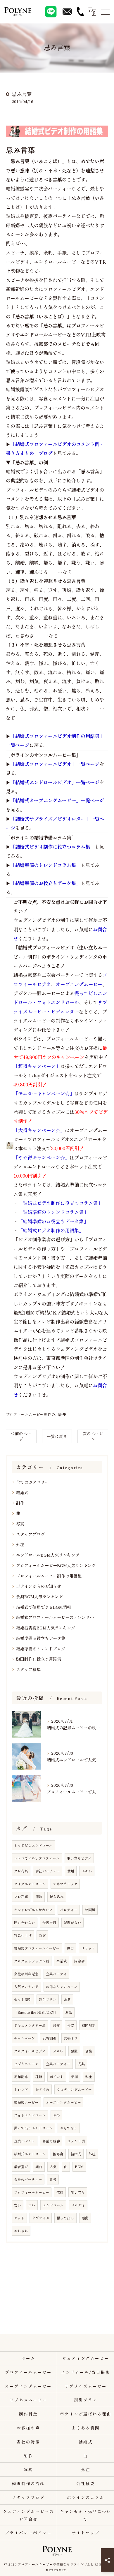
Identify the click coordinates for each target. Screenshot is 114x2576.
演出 (69, 2012)
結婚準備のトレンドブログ (41, 1649)
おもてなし (69, 2128)
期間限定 (89, 2025)
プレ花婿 (21, 1871)
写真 (20, 1524)
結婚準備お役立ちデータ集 (41, 1638)
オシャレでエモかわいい (33, 1910)
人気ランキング (26, 1987)
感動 (85, 2218)
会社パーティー (48, 1871)
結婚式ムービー (26, 2102)
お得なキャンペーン (62, 1987)
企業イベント (25, 2141)
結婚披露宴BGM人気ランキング (46, 1628)
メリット (88, 1948)
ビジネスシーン (26, 2064)
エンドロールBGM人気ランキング (48, 1555)
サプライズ (41, 2218)
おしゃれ (21, 2231)
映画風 (90, 1910)
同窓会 (80, 1961)
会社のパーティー (28, 2179)
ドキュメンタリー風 (30, 2025)
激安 (56, 2025)
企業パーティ (56, 1974)
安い (18, 2205)
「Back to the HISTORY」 (36, 2012)
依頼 (60, 2192)
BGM (79, 2167)
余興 (67, 1999)
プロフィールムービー (32, 2192)
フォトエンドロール (30, 2115)
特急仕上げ (23, 1935)
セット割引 (23, 1999)
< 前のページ (21, 1436)
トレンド (21, 2089)
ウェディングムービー (74, 2089)
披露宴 (58, 2154)
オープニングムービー (63, 2102)
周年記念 (21, 2077)
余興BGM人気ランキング (39, 1597)
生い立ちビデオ (79, 1858)
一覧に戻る (57, 1436)
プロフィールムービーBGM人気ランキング (56, 1565)
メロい (58, 2051)
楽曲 (39, 2167)
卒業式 (62, 1961)
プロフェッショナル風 (32, 1961)
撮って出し (65, 2218)
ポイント (57, 2077)
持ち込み (57, 1897)
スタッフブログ (30, 1534)
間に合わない (25, 1923)
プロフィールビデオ (30, 2051)
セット (19, 2218)
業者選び (21, 2167)
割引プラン (48, 1999)
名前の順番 (51, 2141)
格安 (71, 2025)
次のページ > (93, 1436)
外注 (20, 1544)
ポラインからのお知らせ (39, 1586)
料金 (89, 2077)
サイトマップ (86, 2533)
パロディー (69, 1910)
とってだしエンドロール (33, 1845)
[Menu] (105, 12)
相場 (75, 2077)
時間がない (72, 1923)
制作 (20, 1503)
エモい (87, 1871)
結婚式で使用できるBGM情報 (44, 1607)
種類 (39, 2077)
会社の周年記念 (26, 1974)
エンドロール (53, 2205)
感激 (74, 2051)
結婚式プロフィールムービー (37, 1948)
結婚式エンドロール (30, 2154)
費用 (71, 1871)
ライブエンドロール (30, 1884)
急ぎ (42, 1935)
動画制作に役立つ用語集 (39, 1659)
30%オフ (71, 2038)
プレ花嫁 (21, 1897)
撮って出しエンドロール (33, 2128)
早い (32, 2205)
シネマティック (65, 1884)
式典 (81, 2064)
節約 (39, 1897)
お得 (56, 2115)
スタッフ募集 (28, 1669)
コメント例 (76, 2141)
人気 (53, 2167)
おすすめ (42, 2089)
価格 (89, 2051)
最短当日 (49, 1923)
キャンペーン (25, 2038)
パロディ (78, 2205)
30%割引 (49, 2038)
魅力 (70, 1948)
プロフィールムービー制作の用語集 (36, 1414)
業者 (53, 2179)
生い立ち (78, 2192)
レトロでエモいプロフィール (37, 1858)
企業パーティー (58, 2064)
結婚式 (22, 1493)
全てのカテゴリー (32, 1482)
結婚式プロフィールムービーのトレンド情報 (57, 1617)
